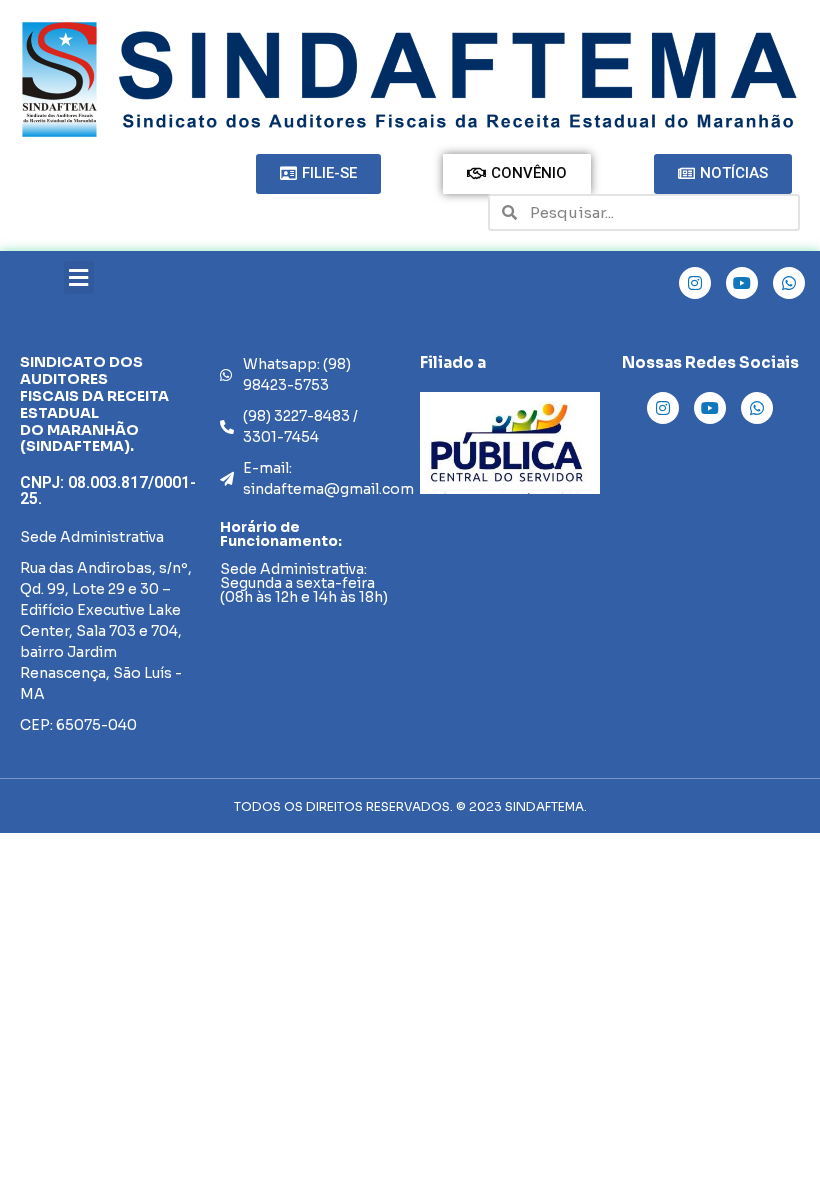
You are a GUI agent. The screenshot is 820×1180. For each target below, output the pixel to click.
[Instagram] (695, 283)
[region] (510, 443)
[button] (79, 277)
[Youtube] (742, 283)
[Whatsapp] (789, 283)
